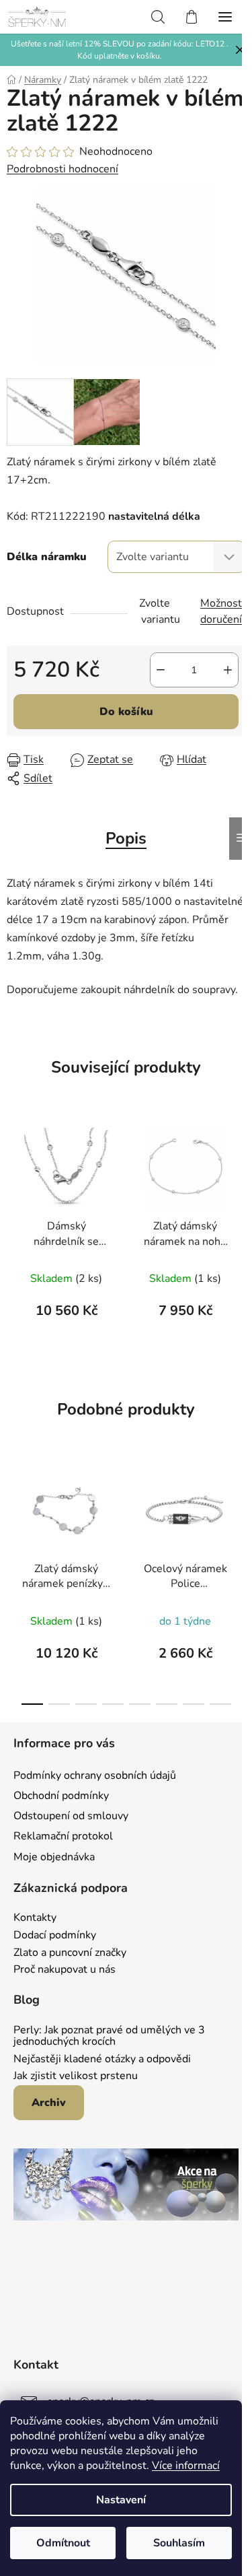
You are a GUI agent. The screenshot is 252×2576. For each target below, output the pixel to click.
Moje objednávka (54, 1857)
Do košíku (126, 712)
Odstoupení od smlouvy (71, 1816)
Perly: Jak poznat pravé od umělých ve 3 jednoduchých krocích (109, 2036)
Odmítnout (63, 2543)
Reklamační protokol (63, 1836)
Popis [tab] (126, 838)
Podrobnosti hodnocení (62, 169)
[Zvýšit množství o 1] (228, 670)
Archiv (49, 2103)
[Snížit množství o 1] (161, 670)
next (238, 1517)
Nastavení (121, 2500)
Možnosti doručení (222, 611)
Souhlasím (179, 2543)
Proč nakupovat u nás (65, 1970)
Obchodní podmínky (61, 1796)
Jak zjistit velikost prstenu (76, 2076)
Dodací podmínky (55, 1936)
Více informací (186, 2466)
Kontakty (35, 1918)
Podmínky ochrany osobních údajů (95, 1775)
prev (14, 1517)
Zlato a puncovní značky (70, 1953)
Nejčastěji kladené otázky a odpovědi (102, 2060)
